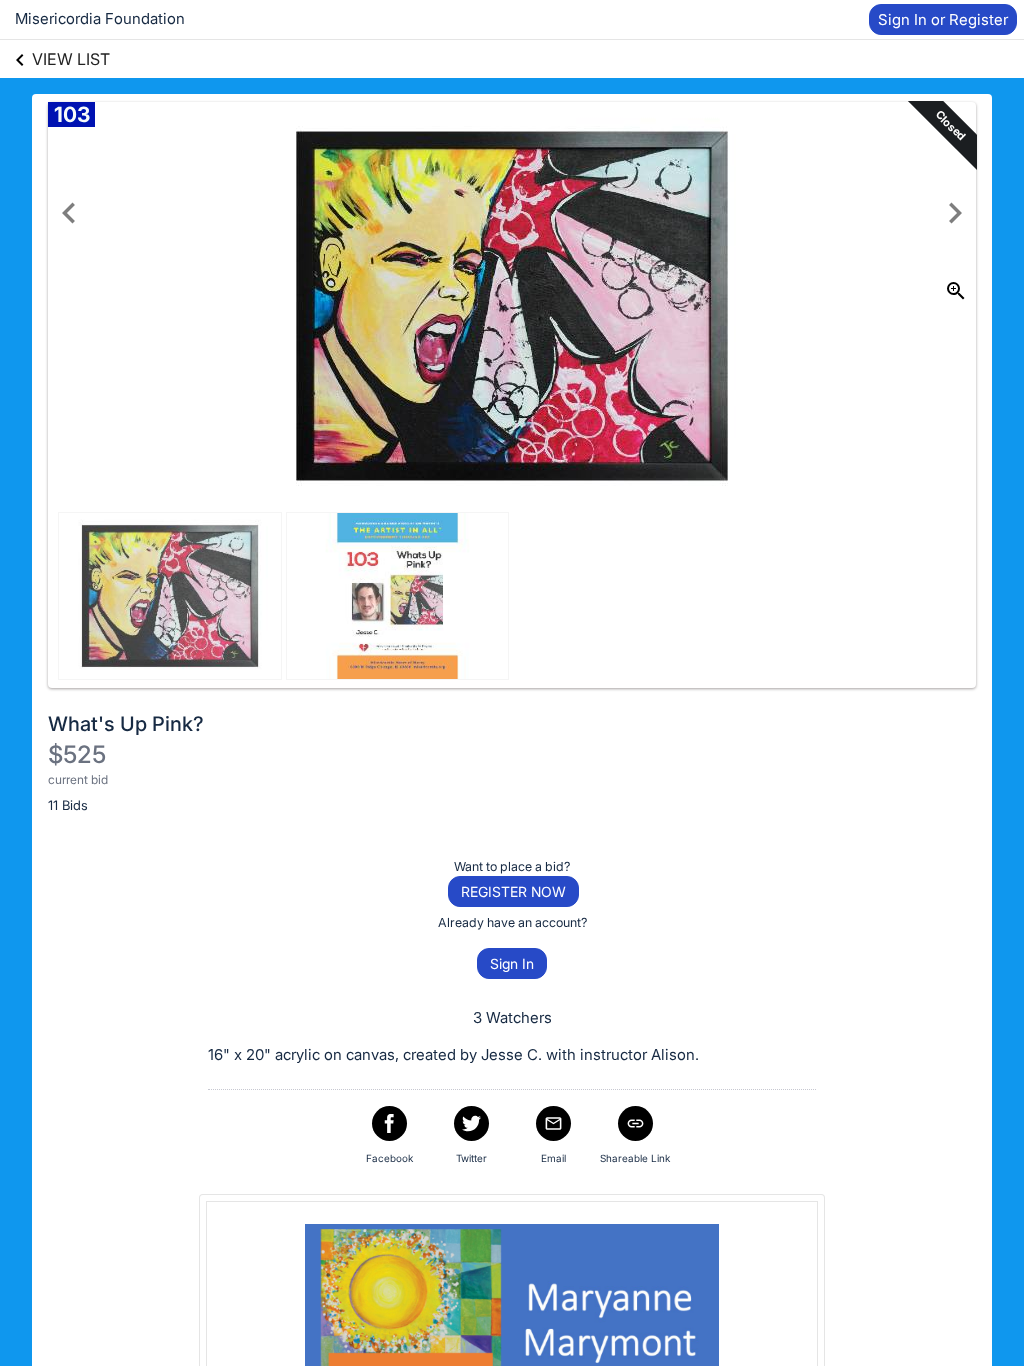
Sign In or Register (943, 19)
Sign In (512, 963)
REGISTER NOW (513, 891)
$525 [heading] (77, 754)
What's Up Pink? (126, 724)
